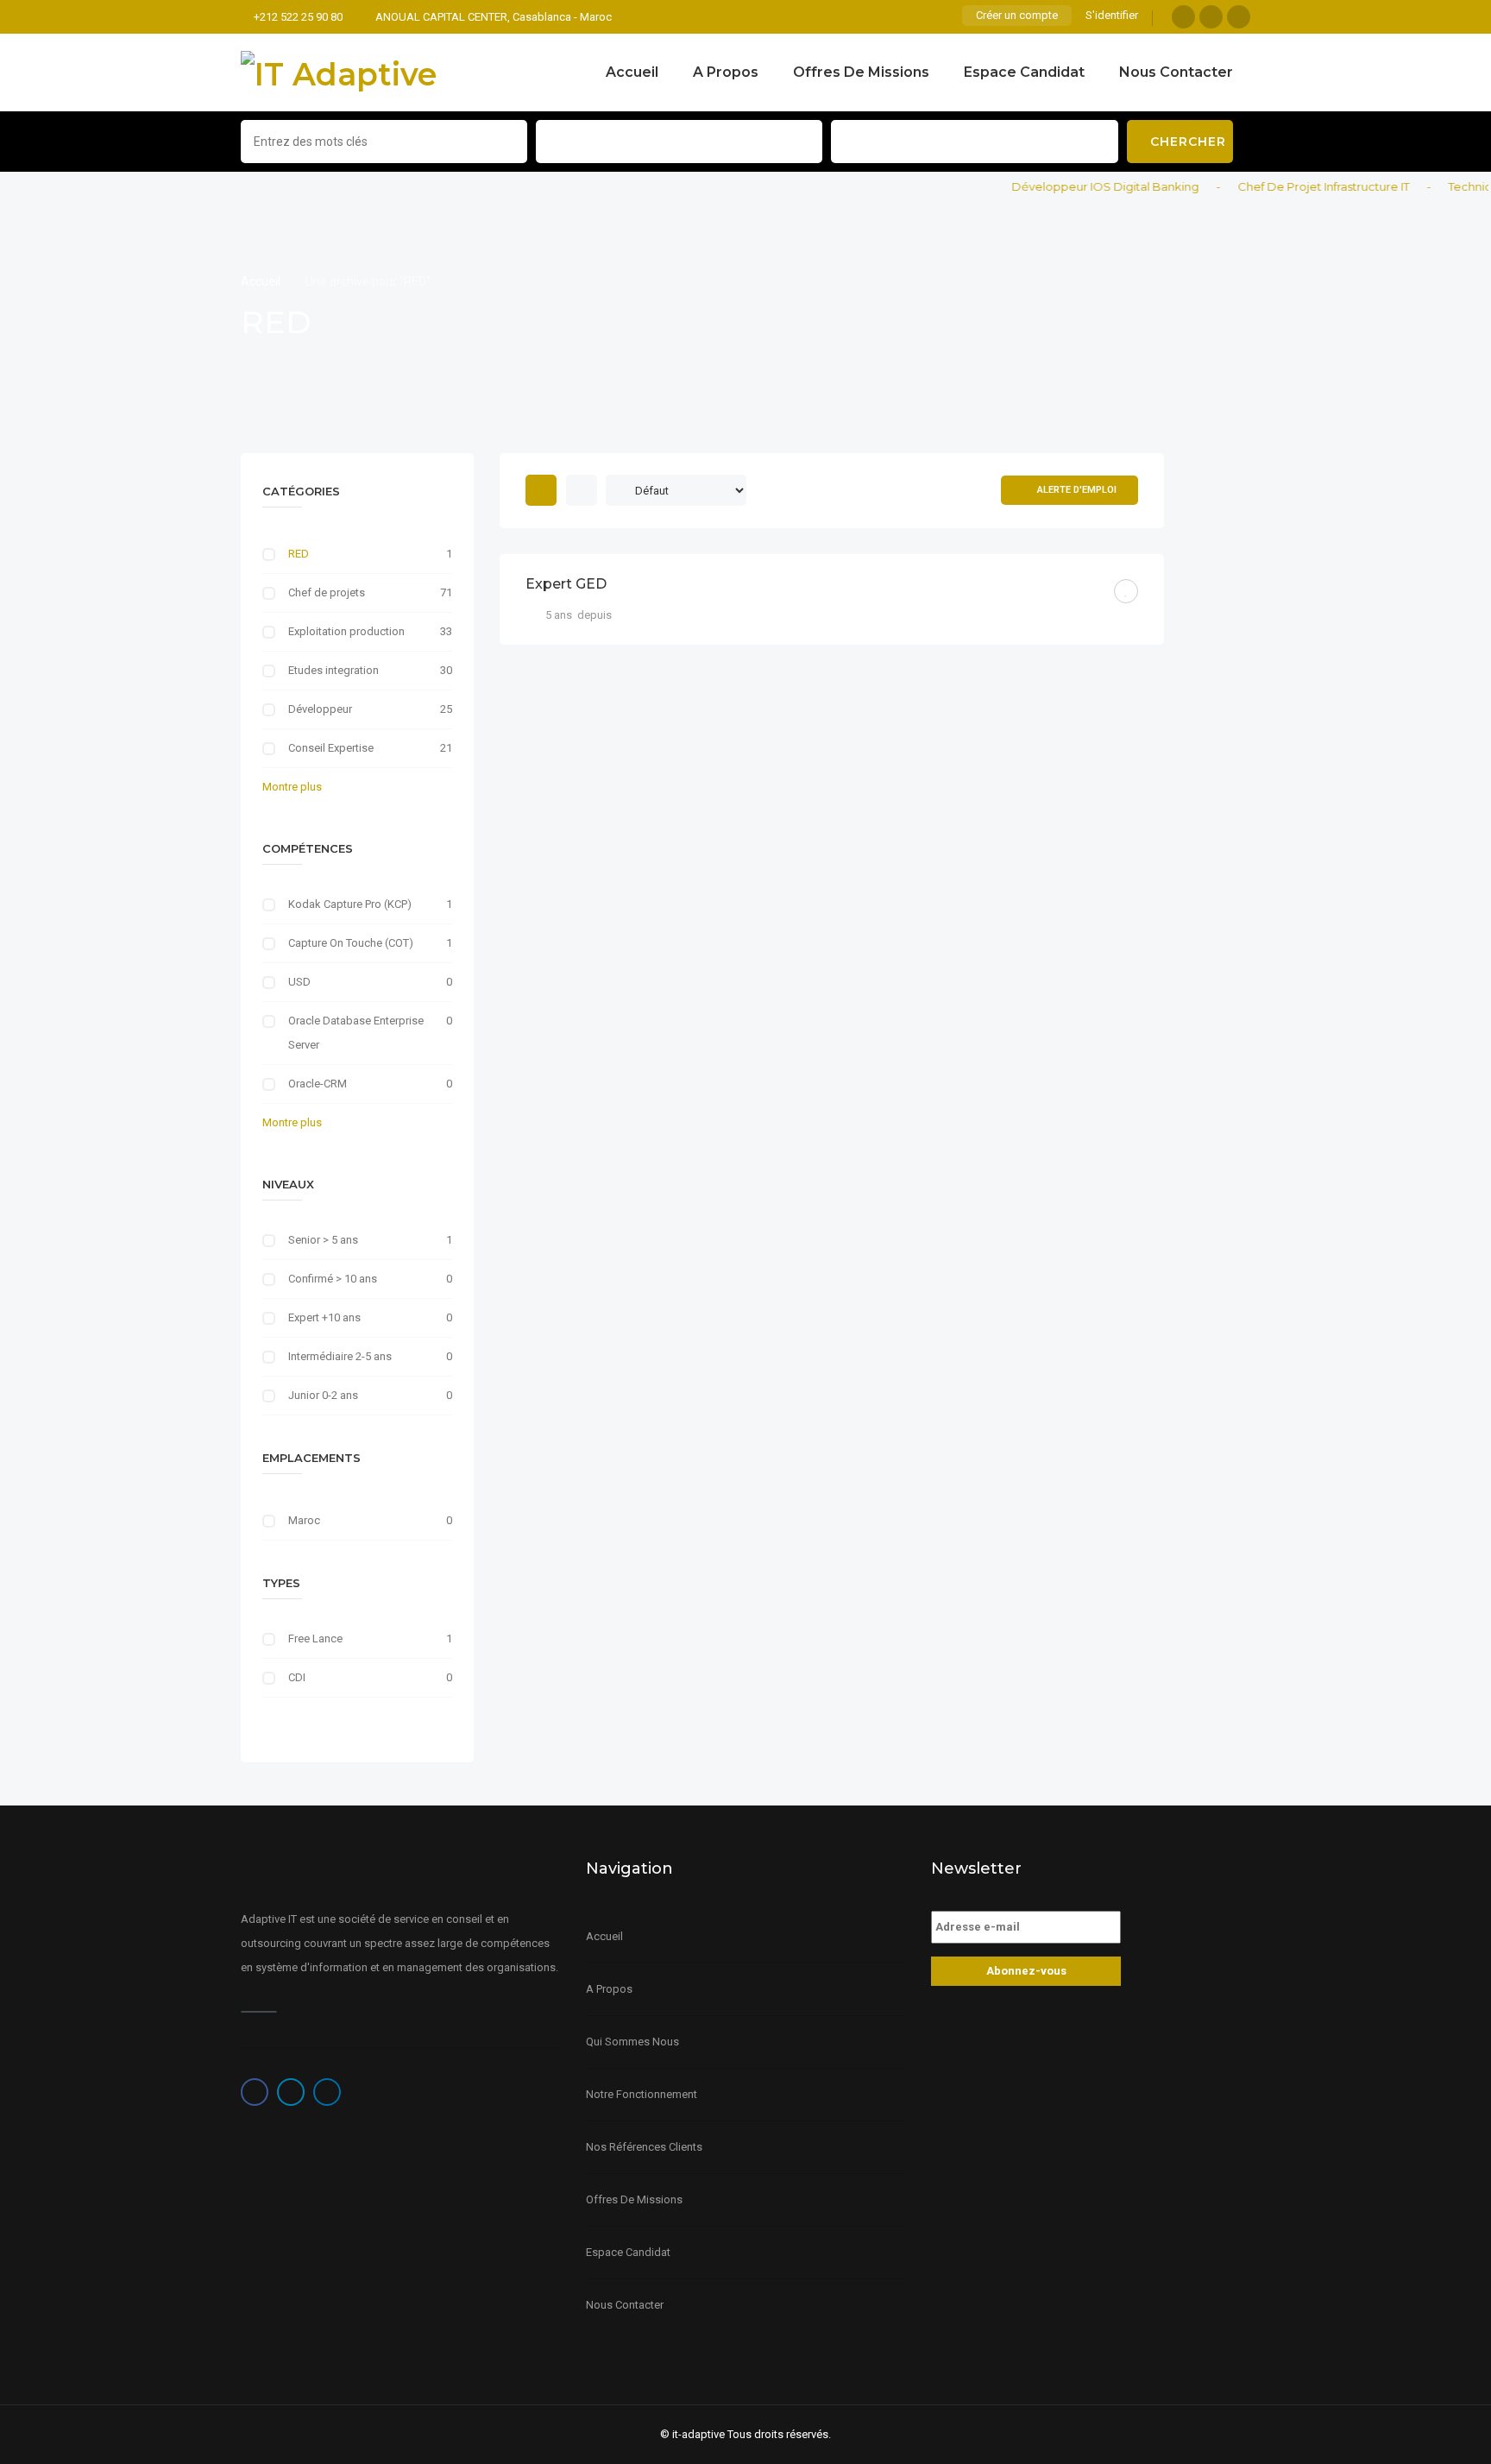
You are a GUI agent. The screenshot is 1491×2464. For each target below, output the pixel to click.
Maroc (304, 1520)
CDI (297, 1677)
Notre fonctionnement (642, 2094)
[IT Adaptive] (339, 72)
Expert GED (566, 584)
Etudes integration (333, 670)
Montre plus (292, 787)
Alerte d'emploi (1077, 490)
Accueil (632, 72)
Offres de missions (861, 72)
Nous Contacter (1176, 72)
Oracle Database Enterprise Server (356, 1033)
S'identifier (1112, 15)
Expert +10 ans (324, 1317)
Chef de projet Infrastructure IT (1296, 186)
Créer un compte (1017, 15)
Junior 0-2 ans (323, 1395)
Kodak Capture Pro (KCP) (350, 904)
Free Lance (315, 1638)
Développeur (320, 709)
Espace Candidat (1024, 72)
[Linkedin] (1239, 17)
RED (299, 554)
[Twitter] (1211, 17)
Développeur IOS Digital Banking (1078, 186)
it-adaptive (698, 2434)
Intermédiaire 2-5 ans (340, 1356)
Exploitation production (346, 631)
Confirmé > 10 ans (333, 1279)
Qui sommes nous (632, 2042)
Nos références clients (644, 2147)
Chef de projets (327, 592)
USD (299, 982)
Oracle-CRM (318, 1084)
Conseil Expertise (331, 748)
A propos (726, 72)
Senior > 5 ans (323, 1240)
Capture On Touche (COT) (351, 943)
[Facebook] (1183, 17)
